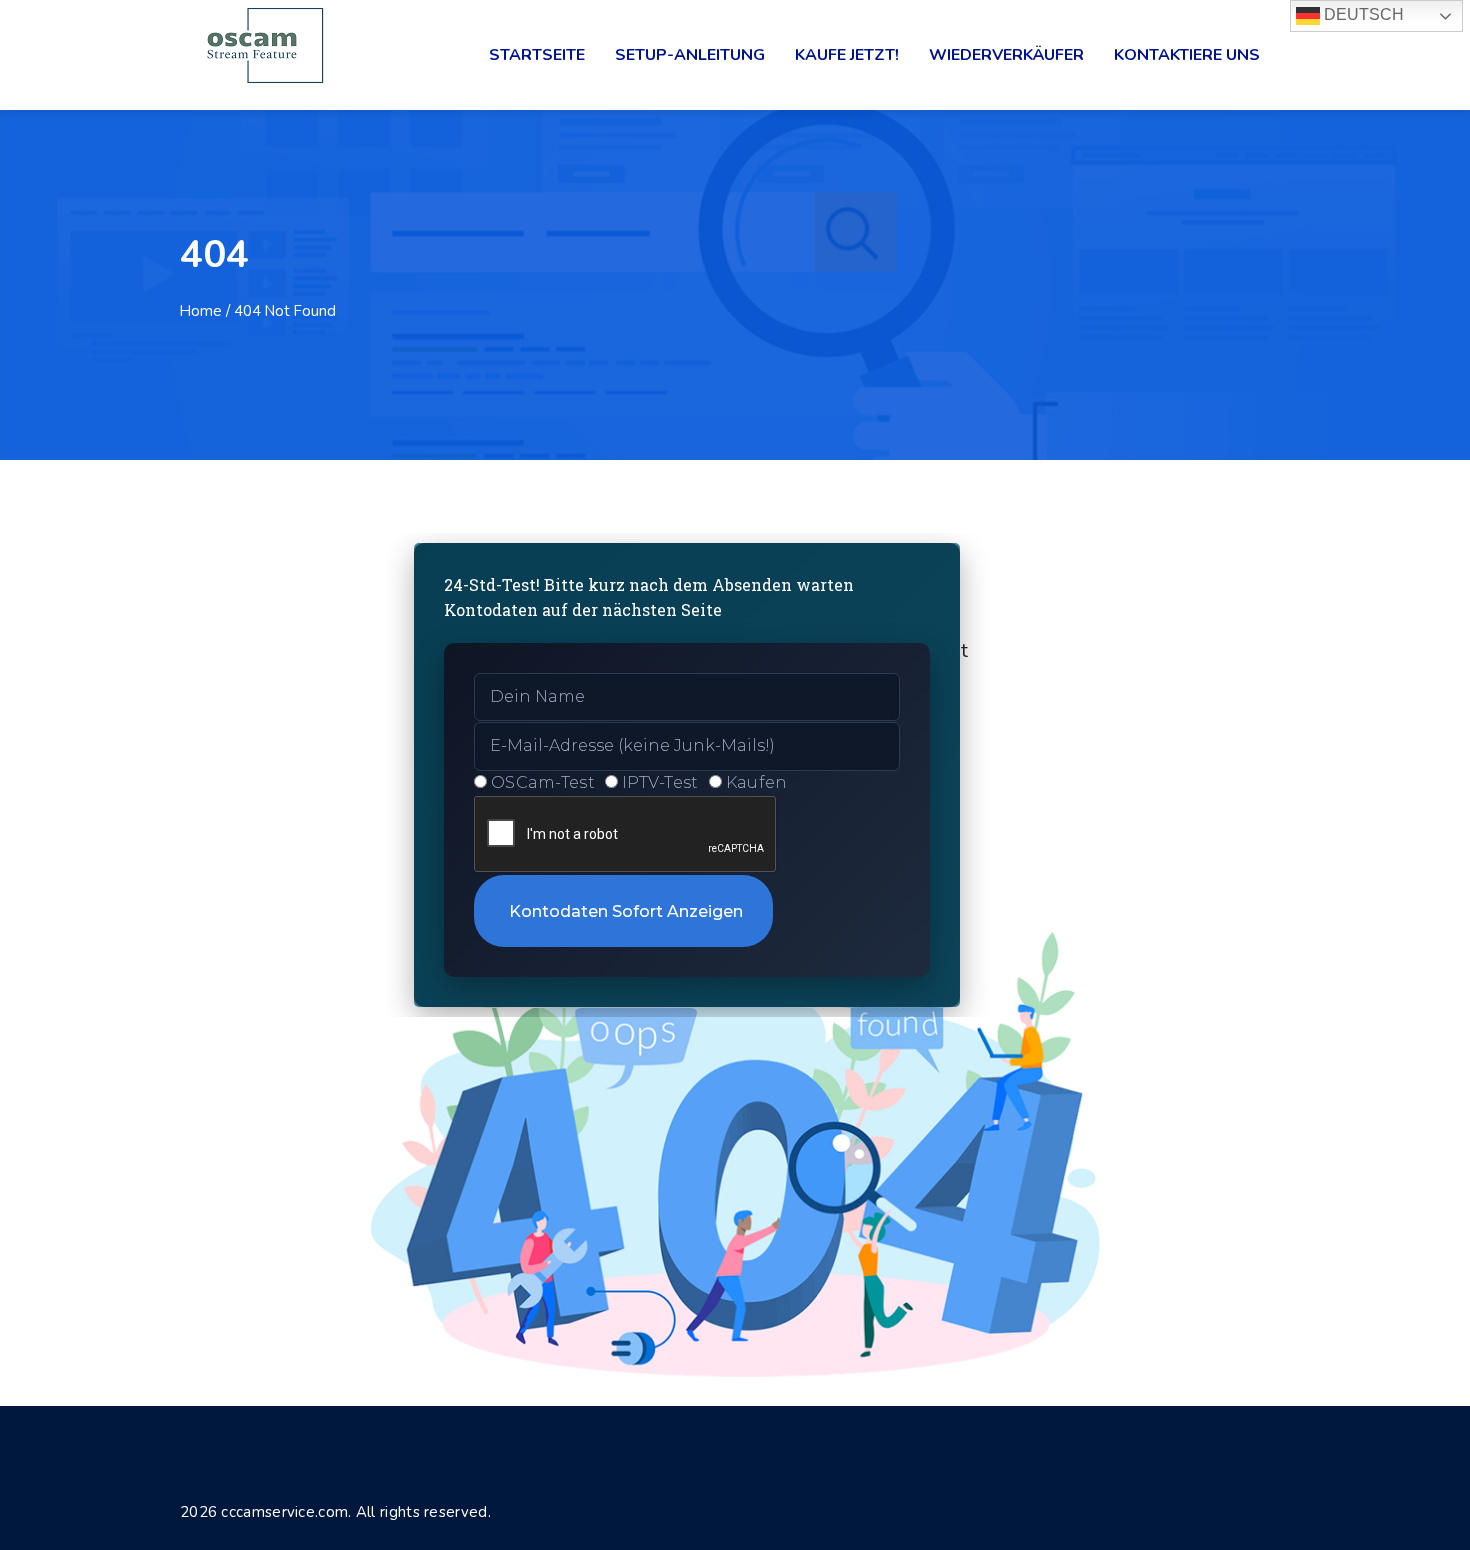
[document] (735, 775)
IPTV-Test (660, 782)
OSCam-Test (543, 782)
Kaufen (757, 782)
